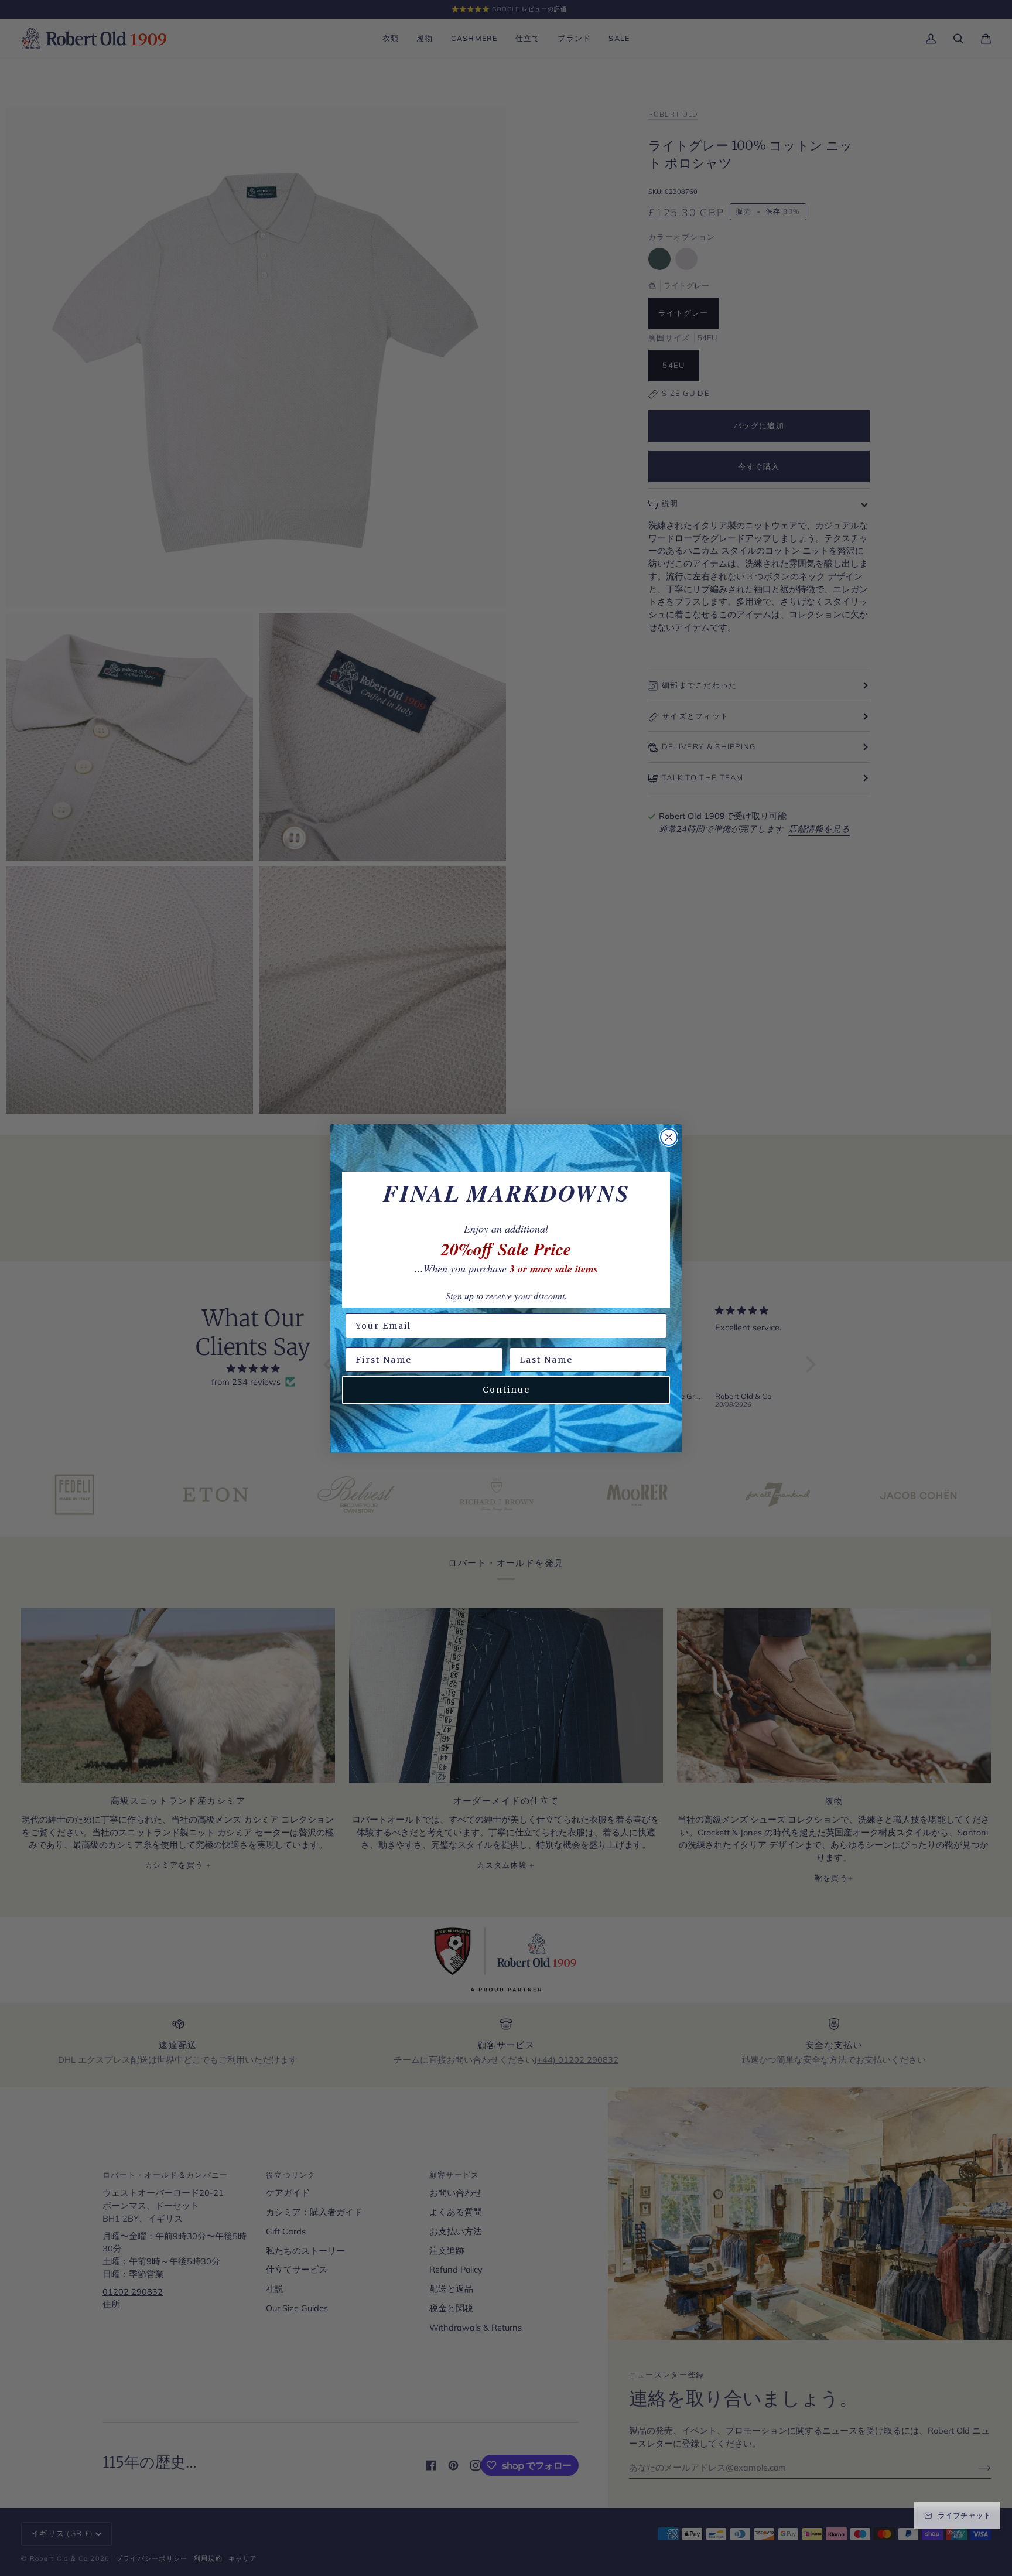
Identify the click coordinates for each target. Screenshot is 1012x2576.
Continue (506, 1390)
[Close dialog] (669, 1137)
